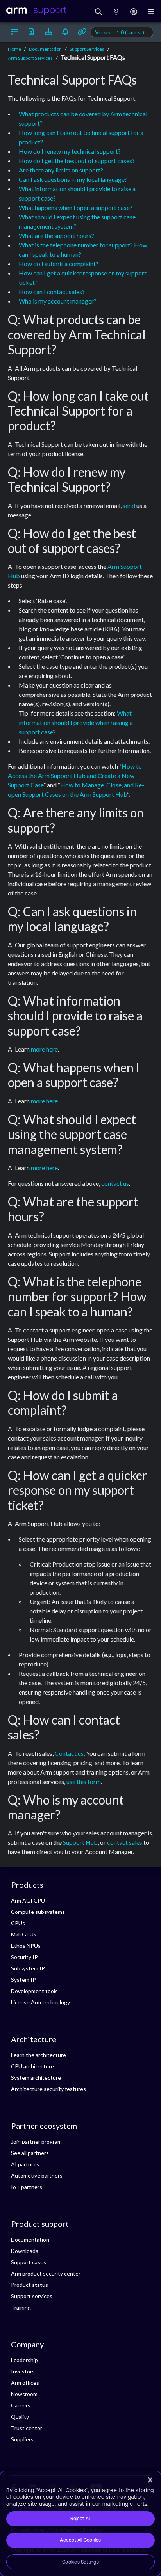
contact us (115, 1183)
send (129, 505)
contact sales (125, 1842)
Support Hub (80, 1842)
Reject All (80, 2519)
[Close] (150, 2480)
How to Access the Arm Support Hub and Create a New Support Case (75, 775)
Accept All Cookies (80, 2540)
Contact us (69, 1753)
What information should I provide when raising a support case (76, 722)
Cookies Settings (80, 2562)
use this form (84, 1781)
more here (44, 1049)
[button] (14, 32)
